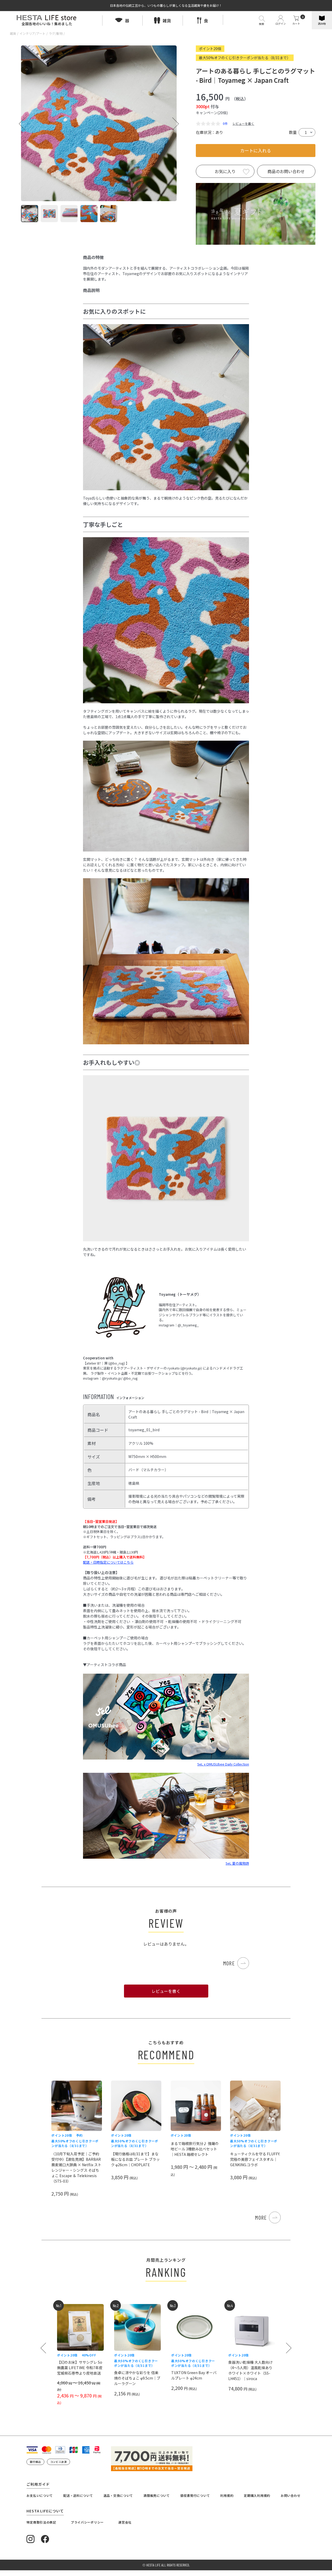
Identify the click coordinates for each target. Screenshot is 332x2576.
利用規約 (227, 2495)
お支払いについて (40, 2495)
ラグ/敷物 (56, 33)
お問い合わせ (290, 2495)
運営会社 (125, 2522)
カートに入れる (256, 150)
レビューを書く (243, 123)
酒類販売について (157, 2495)
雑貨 (13, 33)
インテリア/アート (32, 33)
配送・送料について (78, 2495)
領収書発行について (195, 2495)
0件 (225, 123)
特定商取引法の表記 (41, 2522)
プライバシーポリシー (87, 2522)
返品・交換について (118, 2495)
